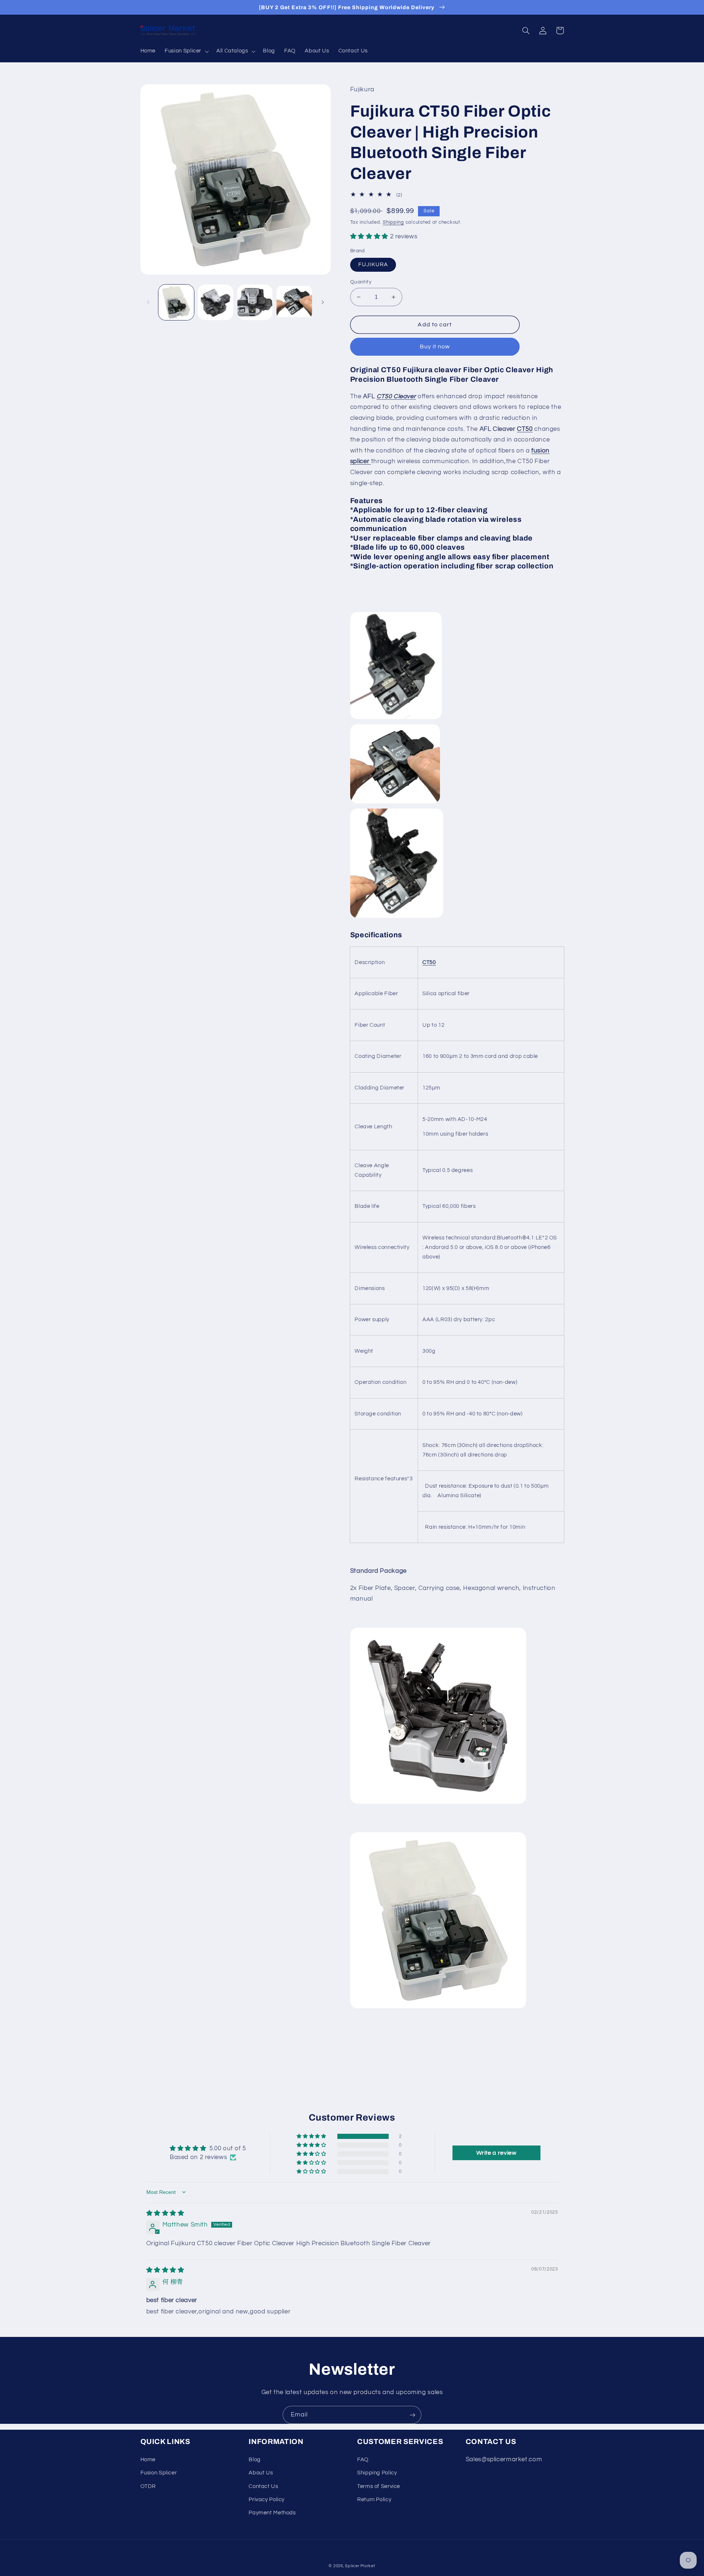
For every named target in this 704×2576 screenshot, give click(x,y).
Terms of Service (379, 2486)
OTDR (148, 2486)
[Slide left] (148, 302)
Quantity (361, 282)
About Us (261, 2473)
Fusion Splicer (159, 2473)
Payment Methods (272, 2513)
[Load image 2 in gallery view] (215, 302)
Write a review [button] (496, 2153)
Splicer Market (360, 2566)
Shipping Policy (377, 2473)
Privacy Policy (267, 2500)
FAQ (363, 2460)
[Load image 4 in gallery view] (294, 302)
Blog (255, 2460)
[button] (186, 51)
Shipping (393, 222)
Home (148, 2460)
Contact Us (263, 2486)
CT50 (525, 429)
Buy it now (435, 347)
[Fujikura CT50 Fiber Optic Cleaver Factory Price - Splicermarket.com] (438, 1803)
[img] (165, 2213)
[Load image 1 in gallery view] (176, 302)
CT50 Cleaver (396, 396)
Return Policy (374, 2500)
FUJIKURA (373, 265)
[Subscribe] (412, 2415)
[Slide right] (323, 302)
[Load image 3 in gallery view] (255, 302)
